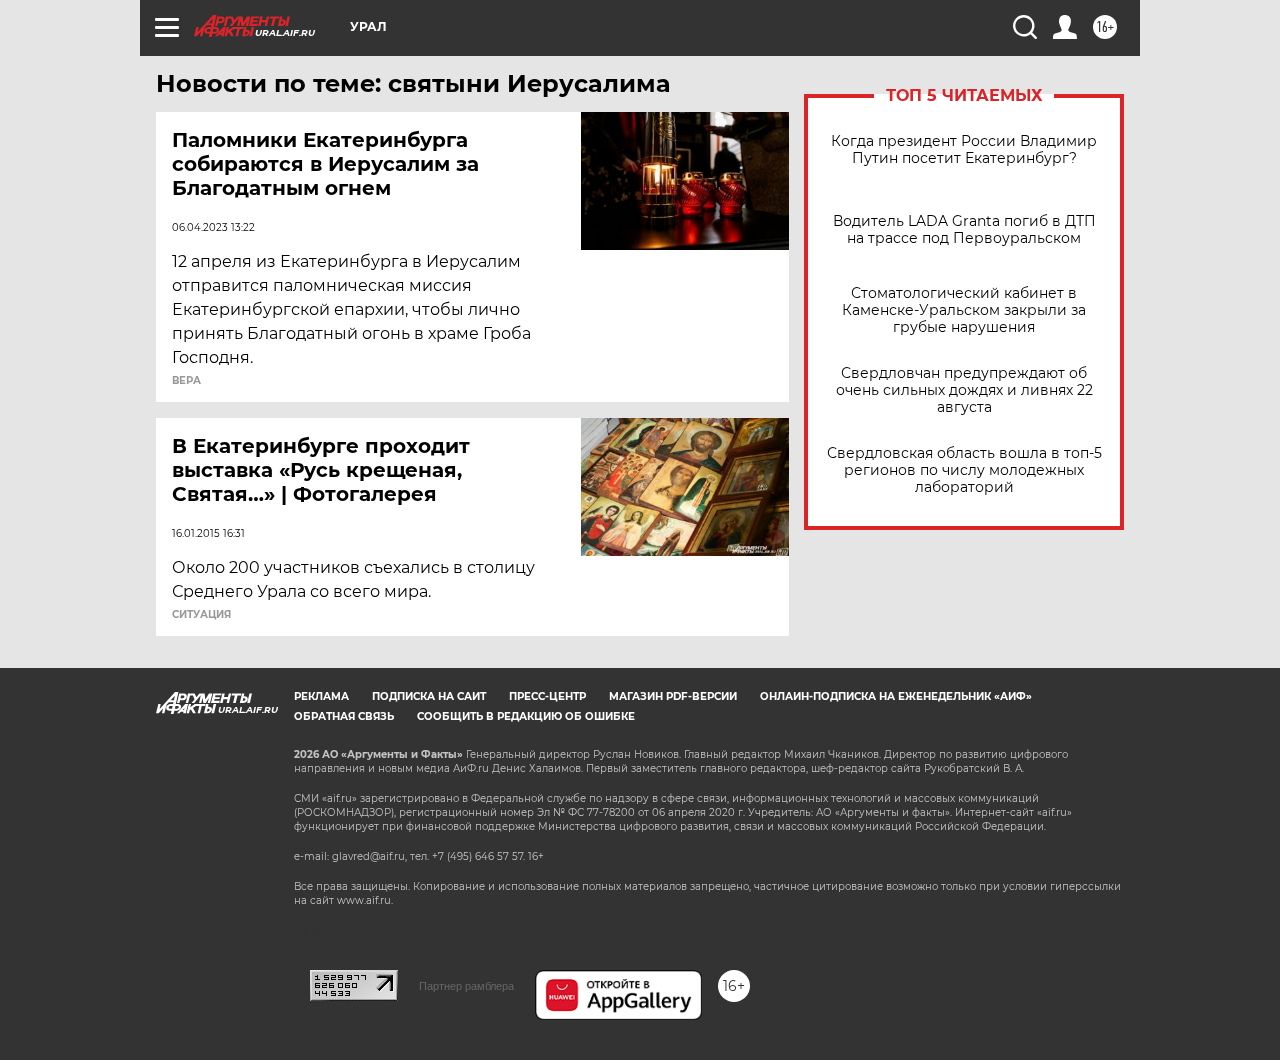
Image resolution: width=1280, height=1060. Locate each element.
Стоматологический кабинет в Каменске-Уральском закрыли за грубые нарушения (964, 310)
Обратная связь (344, 716)
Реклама (321, 696)
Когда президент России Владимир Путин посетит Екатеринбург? (964, 150)
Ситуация (201, 615)
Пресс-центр (547, 696)
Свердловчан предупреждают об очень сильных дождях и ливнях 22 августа (964, 390)
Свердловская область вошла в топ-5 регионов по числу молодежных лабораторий (964, 470)
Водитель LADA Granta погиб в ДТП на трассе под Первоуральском (964, 230)
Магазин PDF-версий (673, 696)
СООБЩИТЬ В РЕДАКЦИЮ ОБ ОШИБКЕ (526, 716)
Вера (186, 381)
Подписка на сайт (429, 696)
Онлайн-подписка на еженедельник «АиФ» (896, 696)
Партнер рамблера (466, 986)
